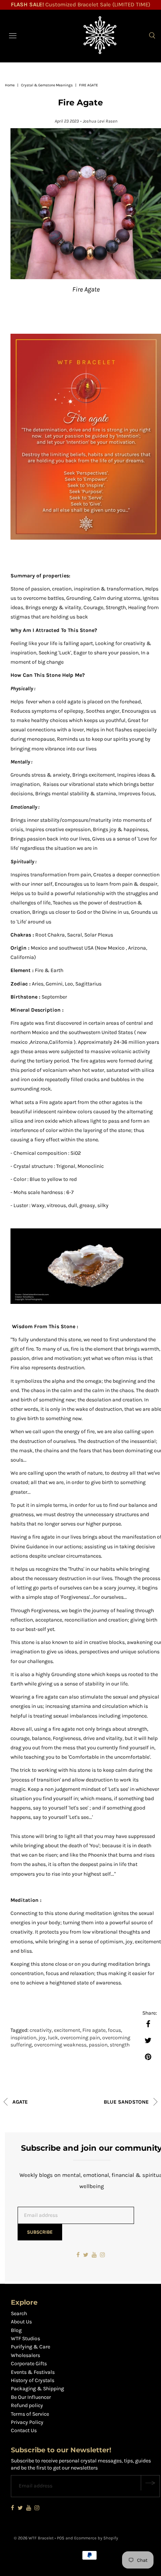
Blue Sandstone (127, 2102)
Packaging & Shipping (37, 2389)
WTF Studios (25, 2339)
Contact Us (24, 2430)
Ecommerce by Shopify (96, 2538)
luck (53, 2038)
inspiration (23, 2038)
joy (42, 2038)
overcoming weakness (60, 2045)
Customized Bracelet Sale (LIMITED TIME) (80, 4)
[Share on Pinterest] (148, 2057)
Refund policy (27, 2405)
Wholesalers (25, 2355)
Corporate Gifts (29, 2364)
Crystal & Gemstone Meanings (47, 85)
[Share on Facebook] (148, 2024)
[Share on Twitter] (148, 2040)
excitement (67, 2030)
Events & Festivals (33, 2372)
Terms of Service (30, 2414)
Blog (16, 2330)
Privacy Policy (27, 2422)
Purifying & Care (31, 2347)
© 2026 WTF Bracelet (34, 2538)
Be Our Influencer (31, 2397)
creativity (41, 2030)
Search (19, 2313)
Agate (19, 2102)
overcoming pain (80, 2038)
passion (98, 2045)
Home (10, 85)
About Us (21, 2322)
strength (120, 2045)
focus (114, 2030)
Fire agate (94, 2030)
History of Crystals (33, 2380)
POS (61, 2538)
